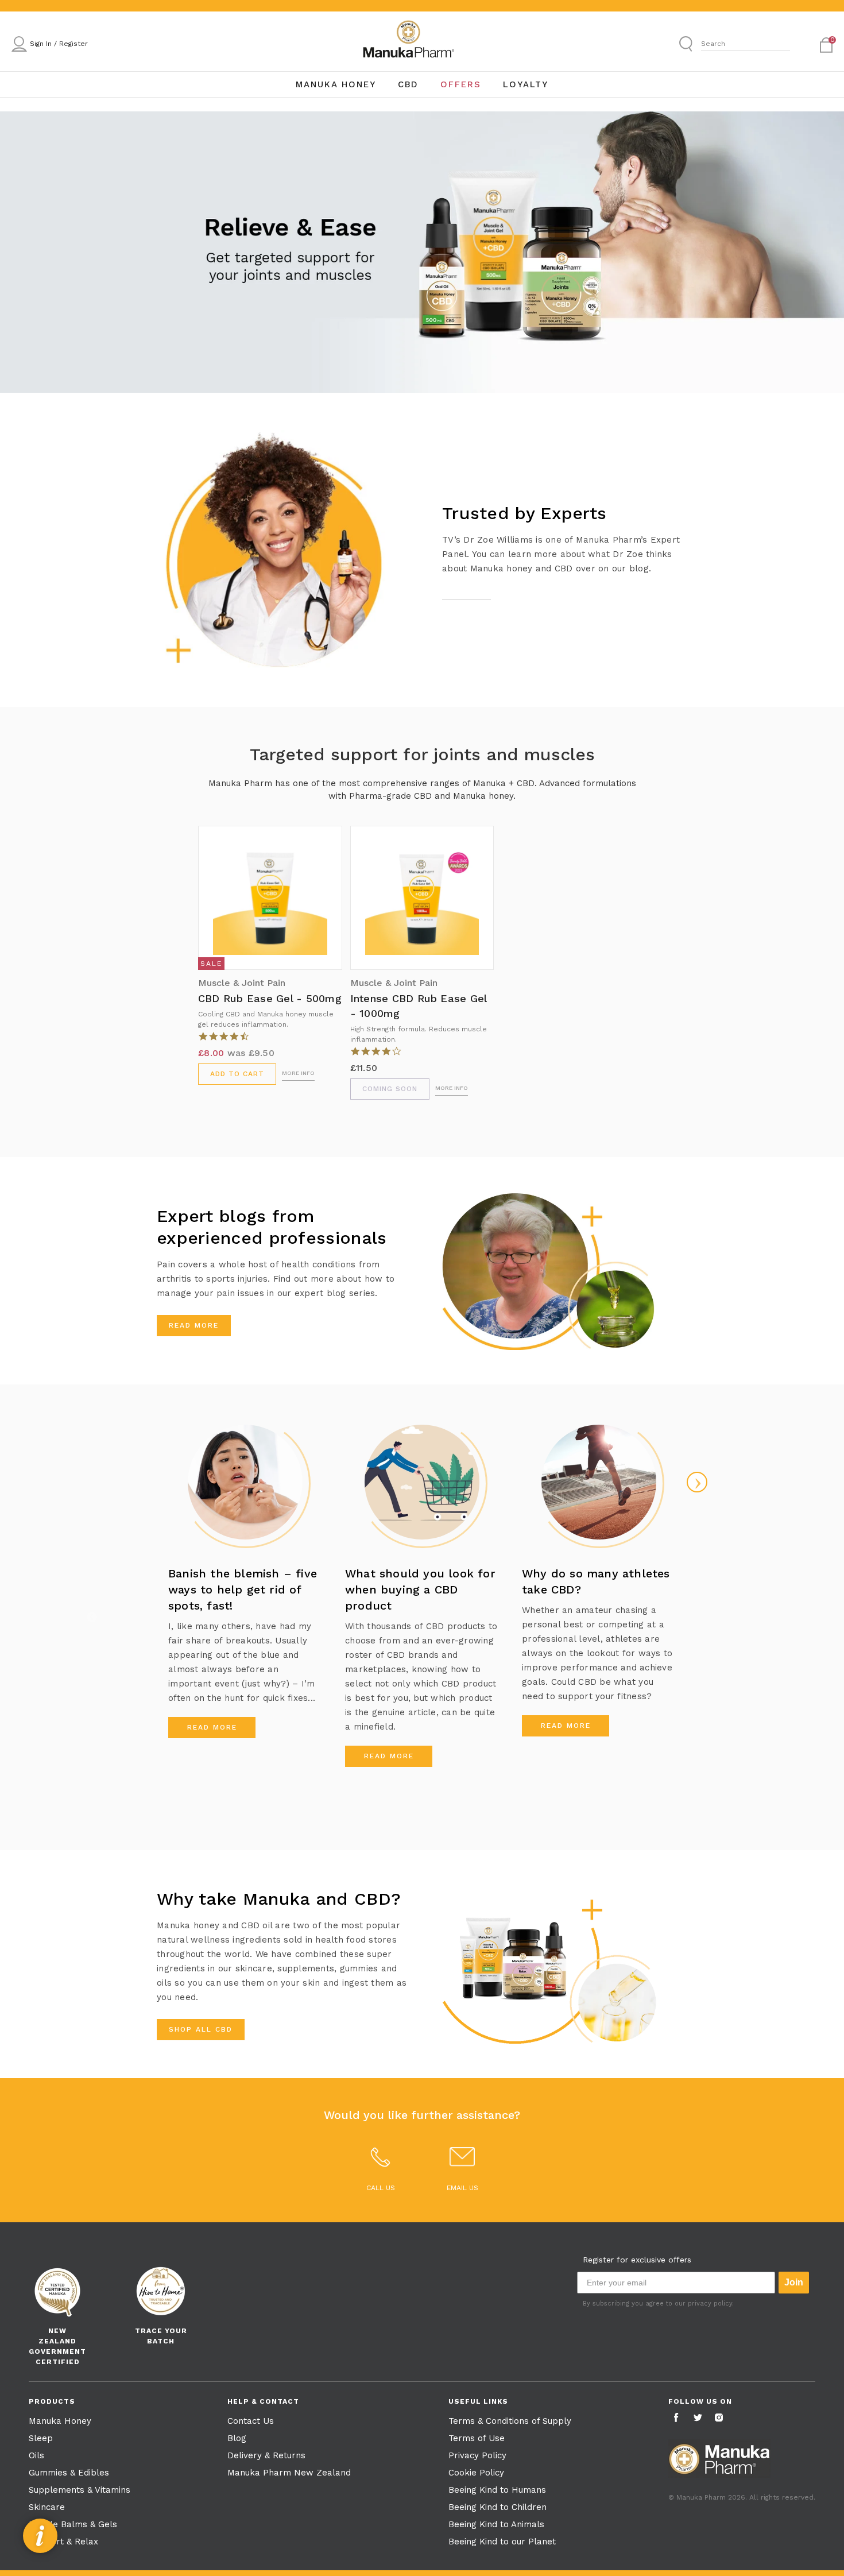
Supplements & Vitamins (80, 2490)
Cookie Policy (476, 2473)
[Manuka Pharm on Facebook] (677, 2418)
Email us (462, 2188)
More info (298, 1073)
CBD (408, 84)
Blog (237, 2438)
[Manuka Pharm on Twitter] (699, 2418)
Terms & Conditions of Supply (510, 2421)
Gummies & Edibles (69, 2473)
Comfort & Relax (63, 2542)
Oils (36, 2455)
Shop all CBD (201, 2029)
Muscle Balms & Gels (73, 2524)
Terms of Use (477, 2438)
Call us (381, 2188)
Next (697, 1482)
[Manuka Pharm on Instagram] (720, 2418)
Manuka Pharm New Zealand (289, 2473)
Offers (461, 84)
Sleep (41, 2438)
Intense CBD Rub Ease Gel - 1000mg (419, 1006)
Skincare (47, 2507)
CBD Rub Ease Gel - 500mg (270, 998)
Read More (194, 1325)
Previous (92, 1617)
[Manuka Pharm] (408, 43)
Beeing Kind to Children (498, 2507)
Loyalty (526, 84)
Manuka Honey (336, 84)
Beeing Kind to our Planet (502, 2542)
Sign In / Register (59, 44)
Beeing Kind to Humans (497, 2490)
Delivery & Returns (266, 2455)
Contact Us (251, 2421)
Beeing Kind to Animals (496, 2524)
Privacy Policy (477, 2455)
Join (794, 2282)
